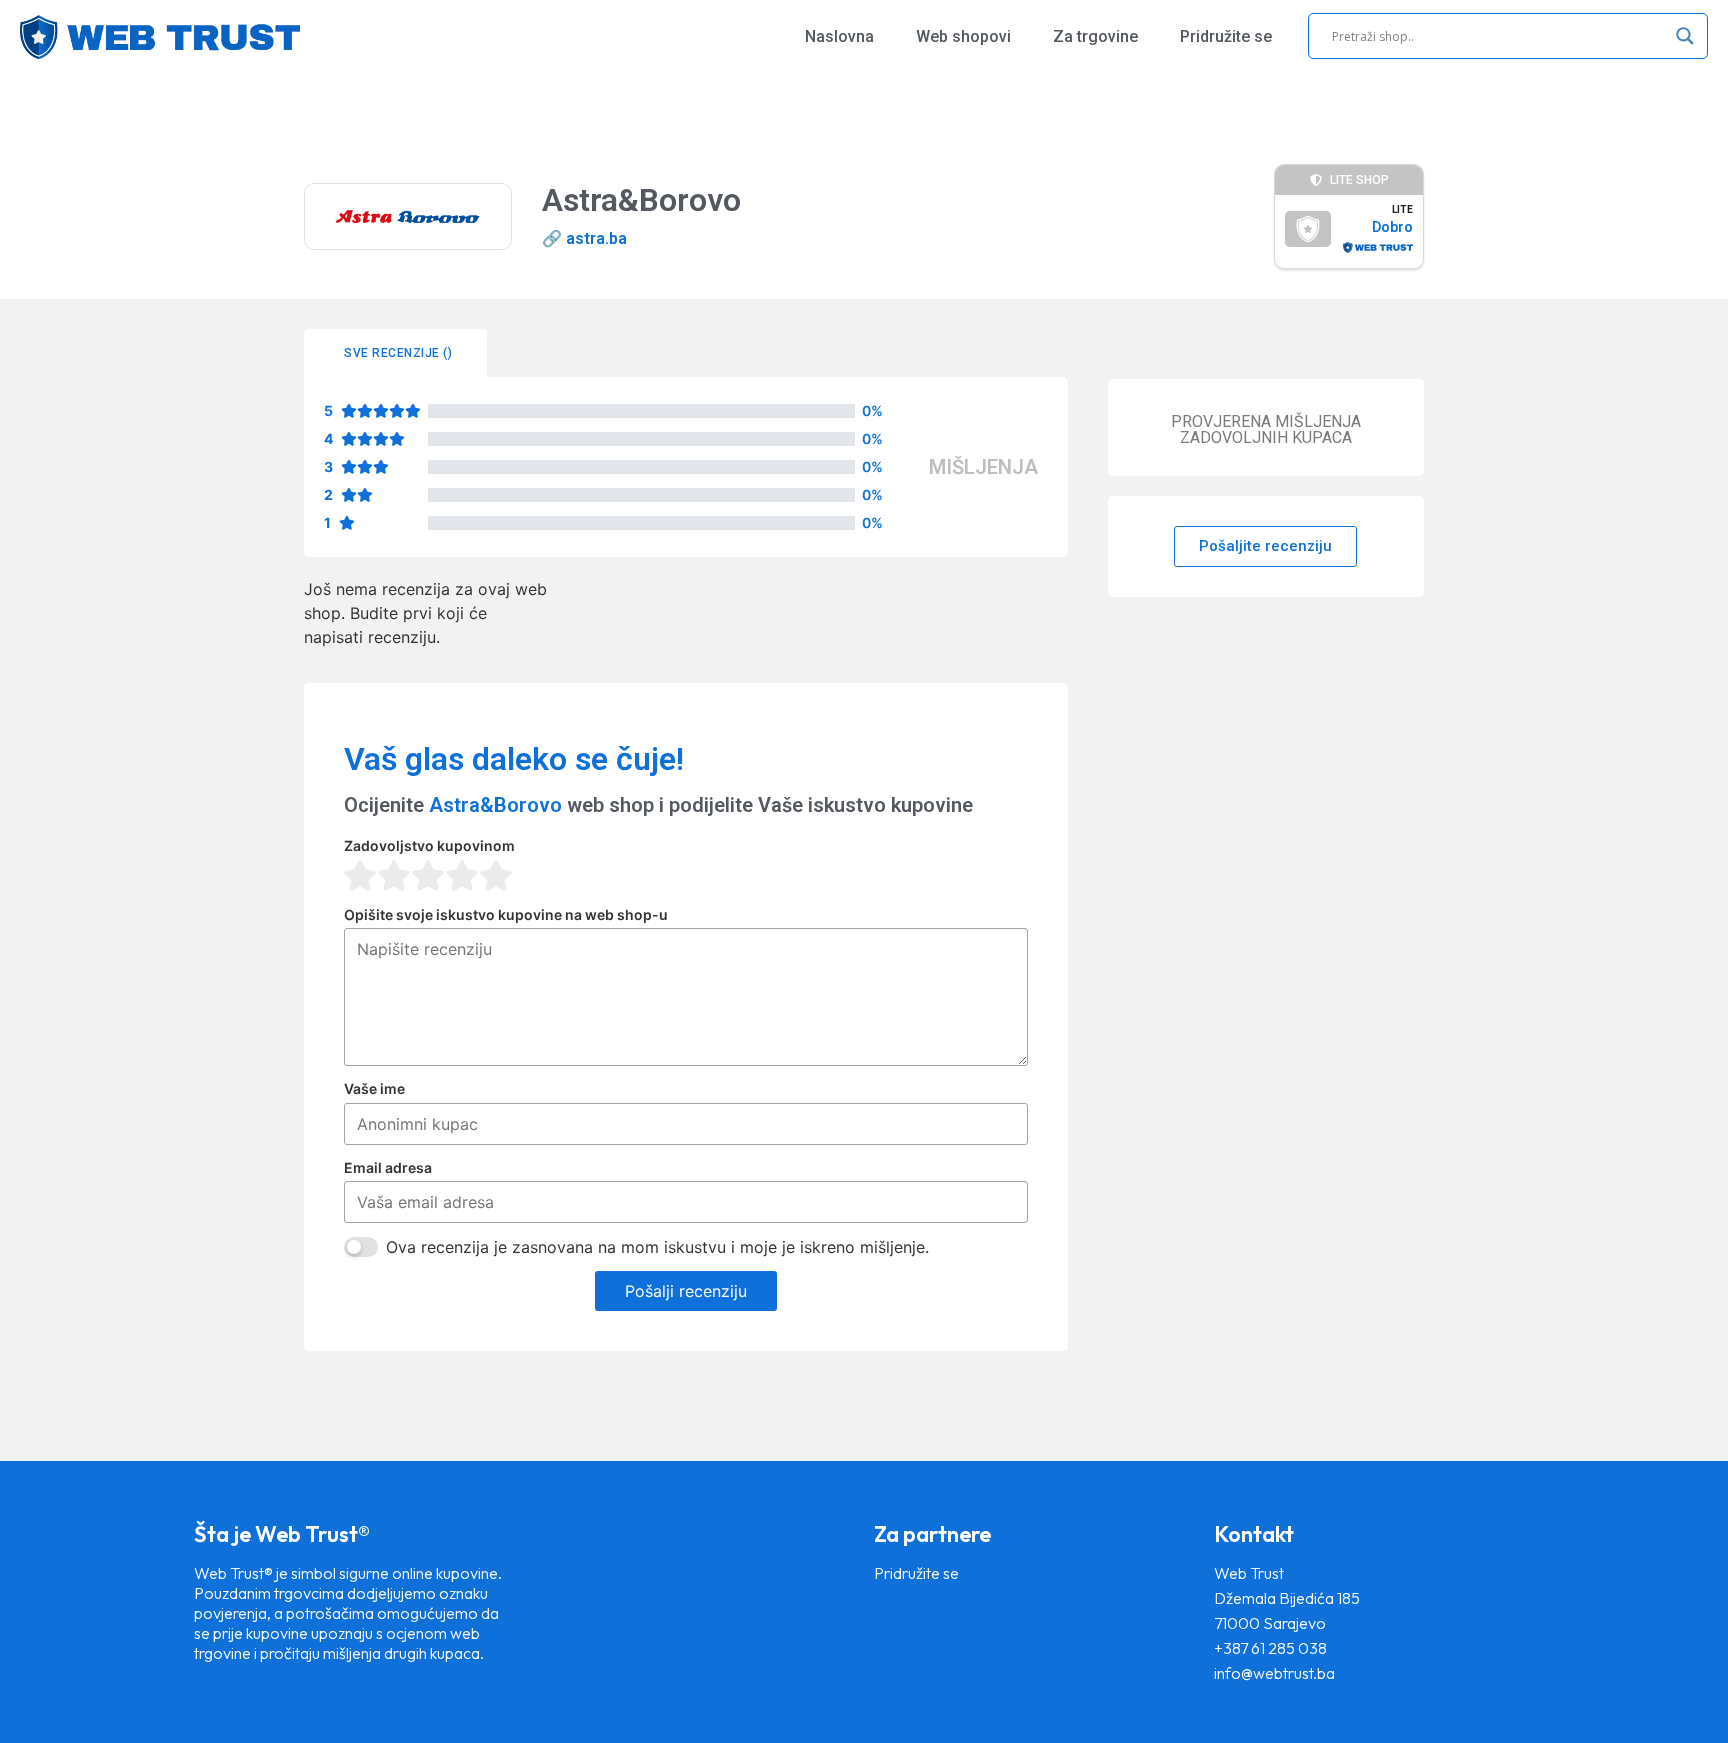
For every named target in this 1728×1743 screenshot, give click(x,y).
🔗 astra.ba (584, 238)
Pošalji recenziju (686, 1291)
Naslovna (839, 36)
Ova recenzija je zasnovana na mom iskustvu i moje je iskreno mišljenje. (657, 1247)
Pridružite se (1226, 36)
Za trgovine (1095, 36)
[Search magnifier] (1685, 36)
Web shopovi (963, 36)
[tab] (395, 353)
